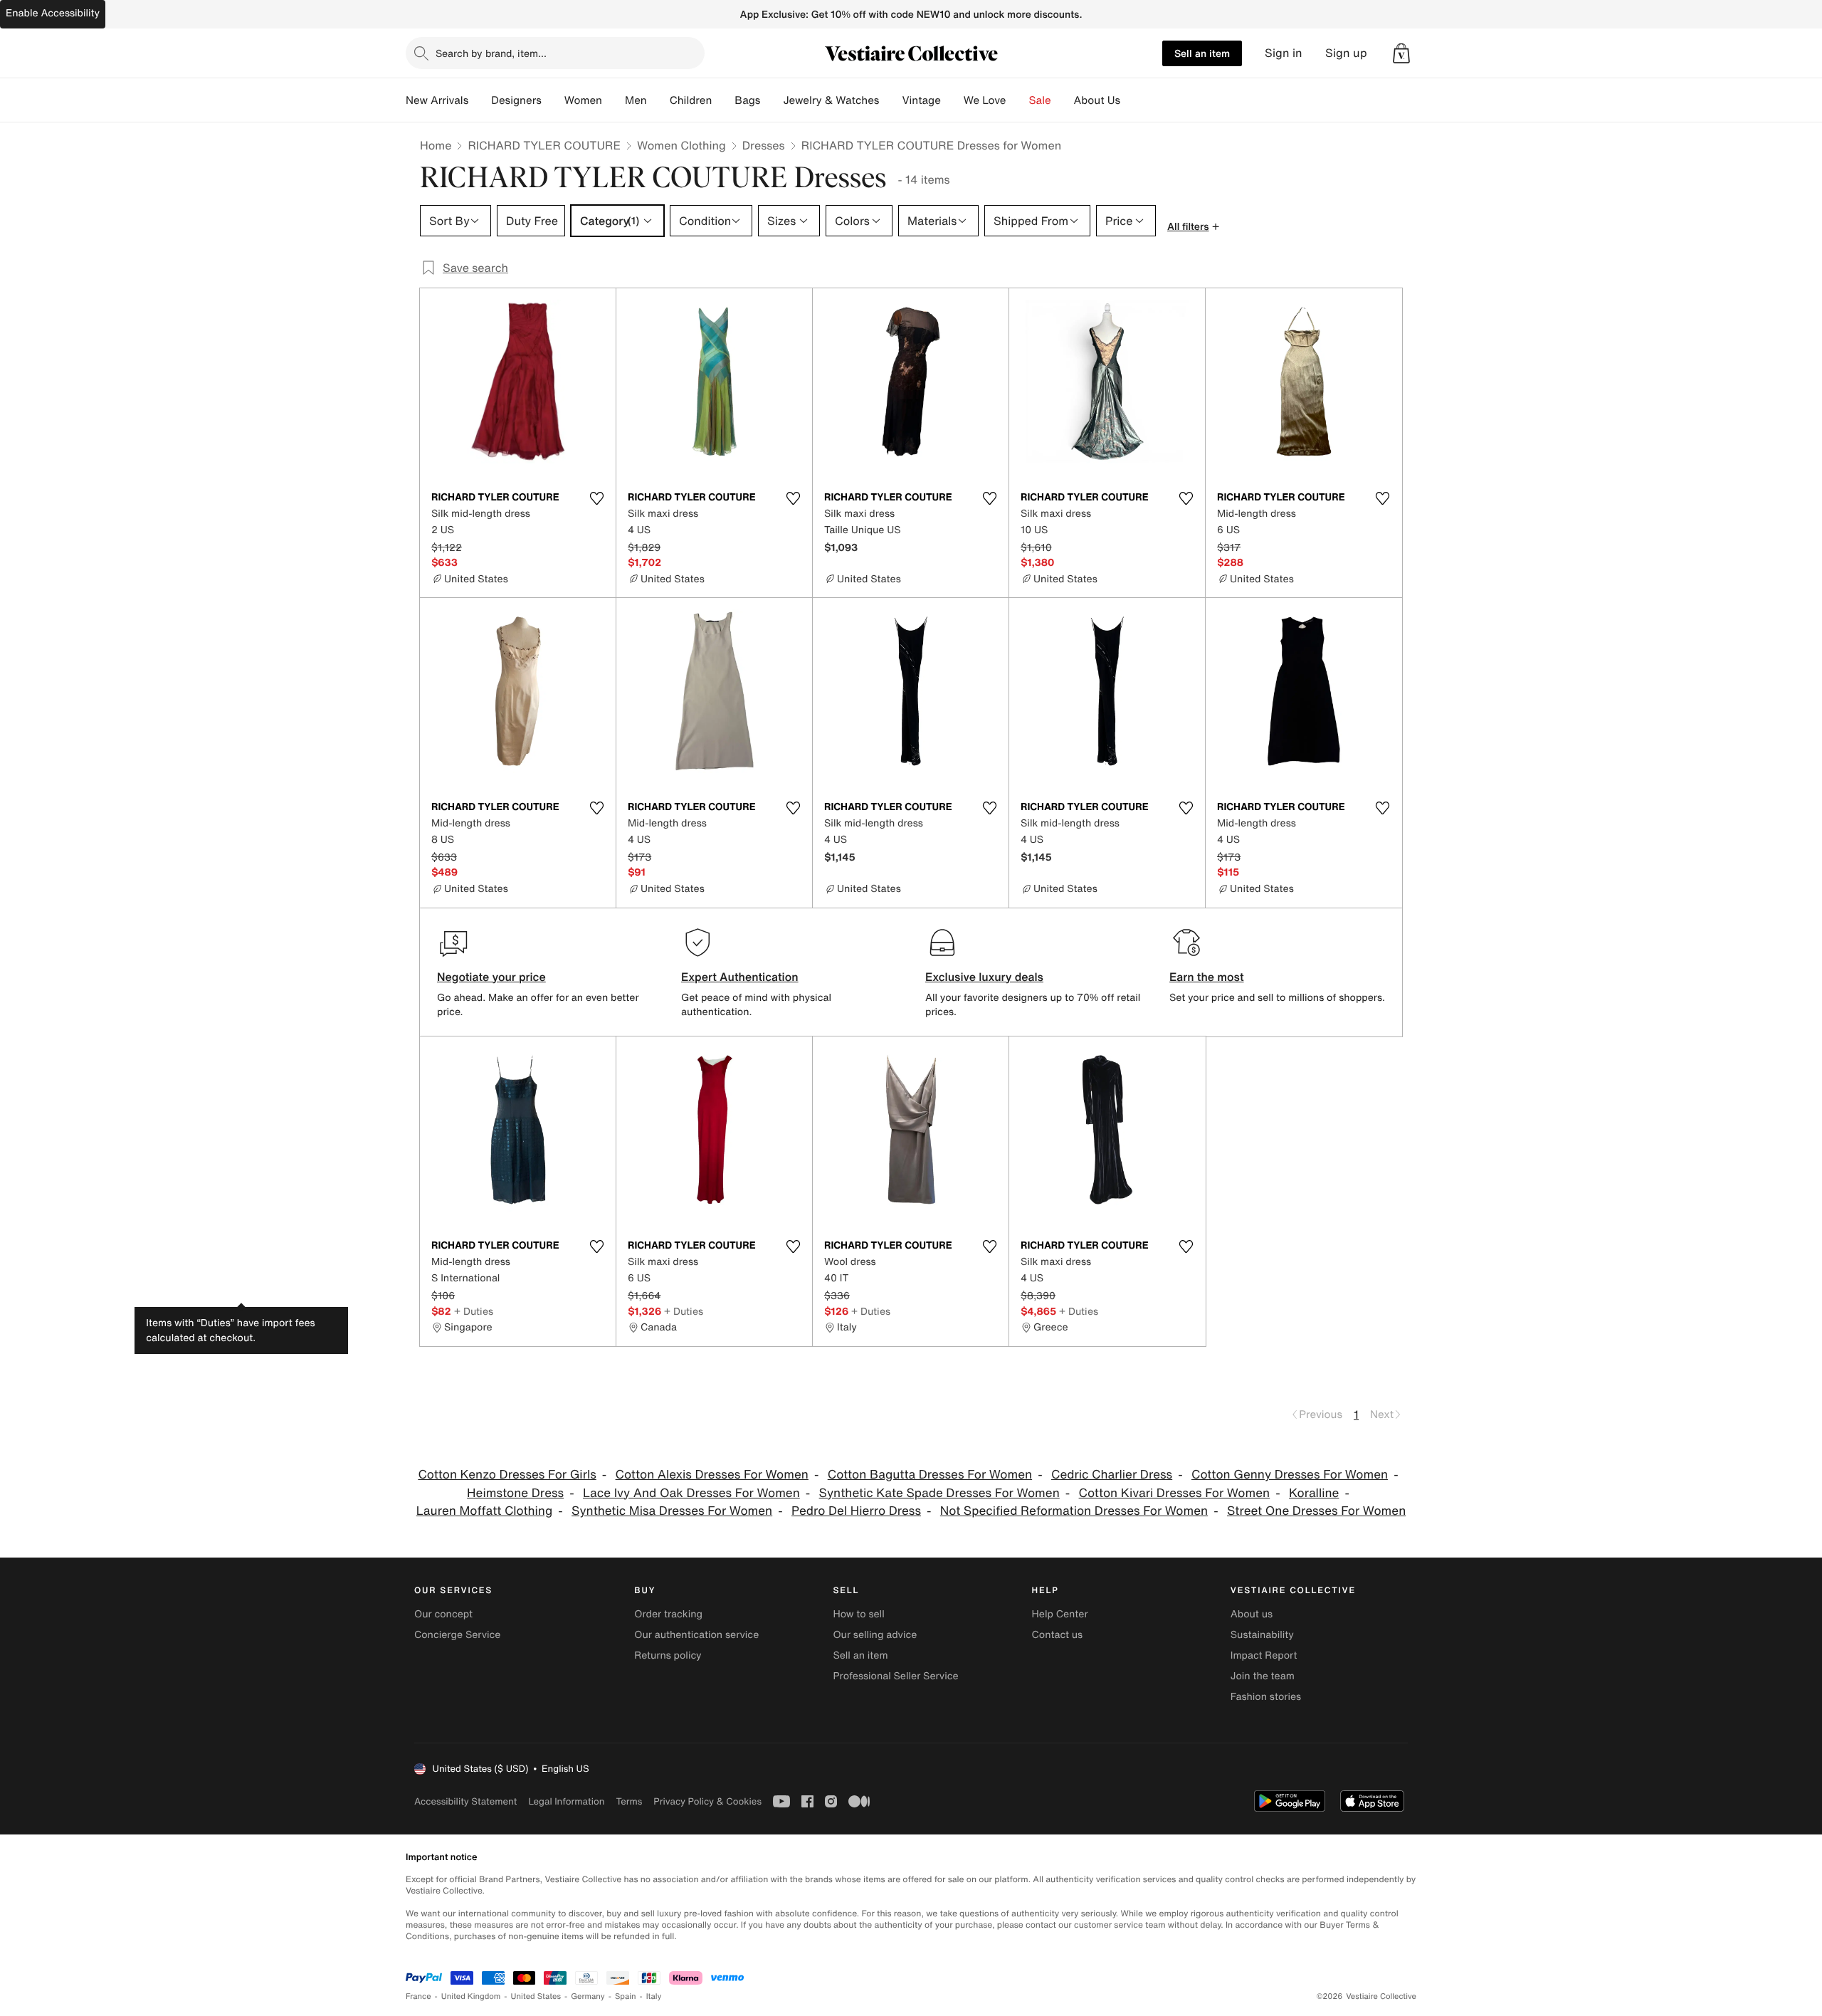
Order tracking (668, 1614)
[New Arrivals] (480, 100)
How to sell (858, 1614)
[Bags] (772, 100)
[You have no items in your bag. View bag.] (1401, 53)
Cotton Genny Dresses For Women (1290, 1475)
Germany (588, 1996)
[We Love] (1018, 100)
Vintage (921, 100)
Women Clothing (681, 145)
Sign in (1284, 53)
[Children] (723, 100)
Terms (629, 1801)
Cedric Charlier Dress (1112, 1475)
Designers (516, 100)
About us (1252, 1614)
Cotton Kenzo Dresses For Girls (507, 1475)
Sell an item (1202, 53)
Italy (654, 1996)
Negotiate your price (491, 977)
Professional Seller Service (895, 1676)
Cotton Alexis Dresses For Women (712, 1475)
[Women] (614, 100)
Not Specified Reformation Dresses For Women (1074, 1511)
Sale (1040, 100)
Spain (626, 1996)
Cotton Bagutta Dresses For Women (930, 1475)
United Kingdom (471, 1996)
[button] (1401, 53)
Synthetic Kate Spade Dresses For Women (939, 1493)
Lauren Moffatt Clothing (485, 1511)
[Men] (658, 100)
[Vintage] (952, 100)
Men (636, 100)
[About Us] (1132, 100)
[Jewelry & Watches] (890, 100)
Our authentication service (696, 1635)
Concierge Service (457, 1635)
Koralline (1314, 1493)
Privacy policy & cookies (707, 1801)
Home (436, 145)
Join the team (1263, 1676)
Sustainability (1262, 1635)
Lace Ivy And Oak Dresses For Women (691, 1493)
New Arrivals (437, 100)
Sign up (1346, 53)
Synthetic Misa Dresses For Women (672, 1511)
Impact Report (1264, 1655)
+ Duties (474, 1311)
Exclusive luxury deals (984, 977)
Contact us (1058, 1635)
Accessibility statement (465, 1801)
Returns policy (668, 1655)
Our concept (443, 1614)
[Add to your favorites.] (596, 498)
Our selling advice (875, 1635)
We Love (985, 100)
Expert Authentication (740, 977)
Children (691, 100)
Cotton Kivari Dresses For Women (1175, 1493)
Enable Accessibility (53, 13)
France (418, 1996)
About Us (1097, 100)
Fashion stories (1266, 1697)
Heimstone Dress (515, 1493)
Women (583, 100)
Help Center (1060, 1614)
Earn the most (1207, 977)
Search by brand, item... (491, 53)
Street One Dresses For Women (1316, 1511)
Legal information (566, 1801)
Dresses (764, 145)
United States (536, 1996)
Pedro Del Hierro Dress (856, 1511)
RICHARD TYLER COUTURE (544, 145)
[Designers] (553, 100)
